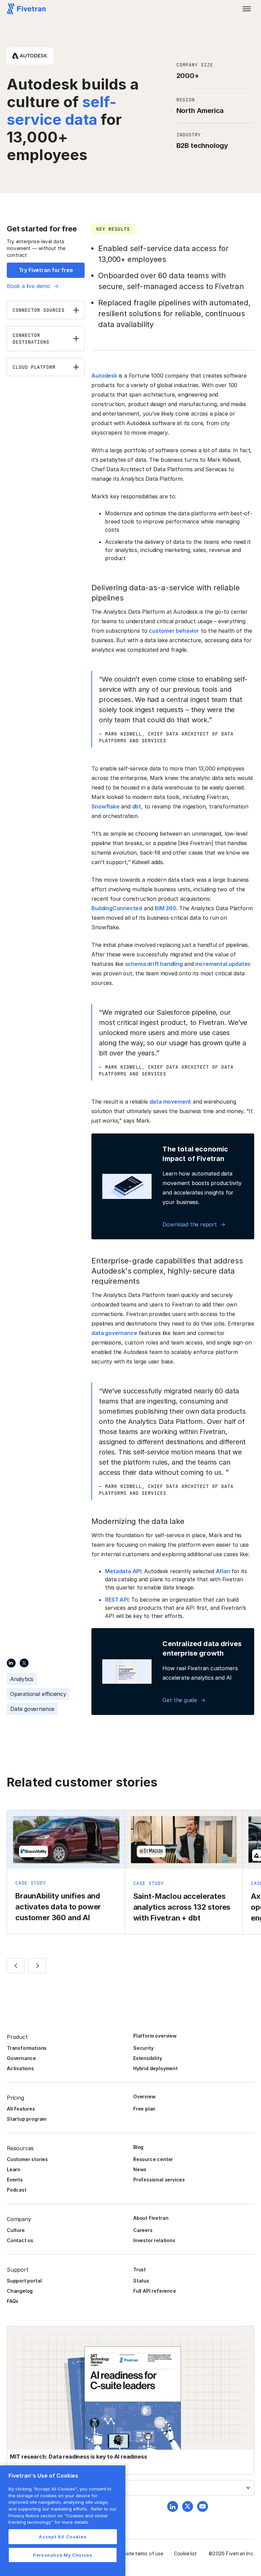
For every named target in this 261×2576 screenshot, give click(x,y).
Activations (20, 2068)
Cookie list (185, 2553)
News (140, 2169)
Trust (140, 2269)
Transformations (27, 2048)
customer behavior (174, 631)
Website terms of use (140, 2553)
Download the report (189, 1224)
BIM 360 (166, 908)
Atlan (223, 1571)
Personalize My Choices (63, 2555)
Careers (143, 2230)
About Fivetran (151, 2218)
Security (143, 2048)
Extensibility (148, 2058)
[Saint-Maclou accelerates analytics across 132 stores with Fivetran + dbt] (184, 1872)
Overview (144, 2096)
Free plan (144, 2109)
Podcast (17, 2190)
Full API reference (155, 2291)
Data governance (32, 1709)
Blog (138, 2147)
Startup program (27, 2119)
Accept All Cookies (63, 2537)
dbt (137, 806)
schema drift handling (154, 964)
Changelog (20, 2291)
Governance (21, 2058)
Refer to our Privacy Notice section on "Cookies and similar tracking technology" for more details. (63, 2515)
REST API (117, 1600)
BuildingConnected (117, 908)
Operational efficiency (38, 1694)
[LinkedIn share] (11, 1663)
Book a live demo (29, 286)
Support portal (24, 2281)
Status (141, 2281)
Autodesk (104, 376)
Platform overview (155, 2036)
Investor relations (154, 2240)
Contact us (20, 2240)
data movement (170, 1102)
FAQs (13, 2301)
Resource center (153, 2159)
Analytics (22, 1679)
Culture (16, 2230)
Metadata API (123, 1571)
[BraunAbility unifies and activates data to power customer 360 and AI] (66, 1872)
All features (21, 2109)
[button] (247, 9)
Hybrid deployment (155, 2068)
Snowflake (105, 806)
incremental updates (223, 964)
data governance (114, 1333)
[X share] (24, 1663)
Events (15, 2180)
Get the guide (180, 1700)
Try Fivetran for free (46, 270)
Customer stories (27, 2159)
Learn (14, 2169)
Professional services (159, 2180)
